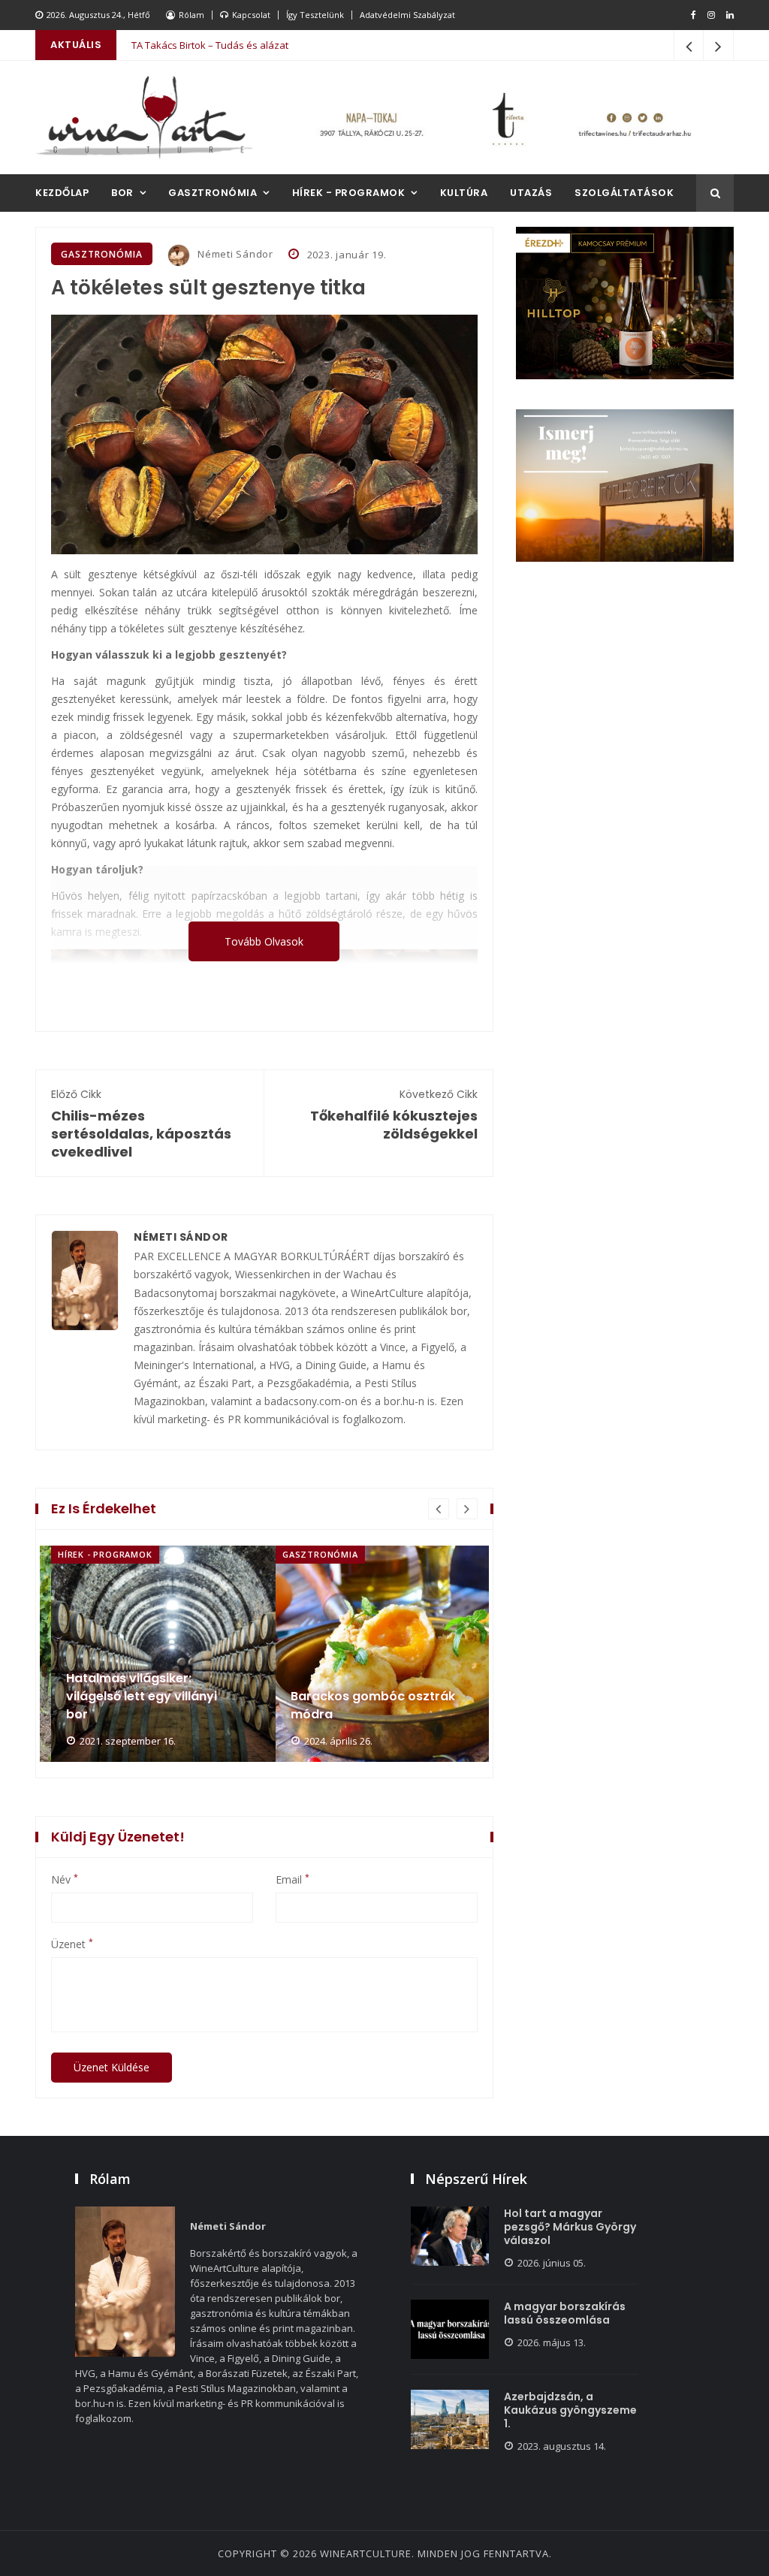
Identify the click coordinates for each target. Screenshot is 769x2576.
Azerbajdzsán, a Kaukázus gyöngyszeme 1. (570, 2410)
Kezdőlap (62, 193)
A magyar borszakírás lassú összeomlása (565, 2313)
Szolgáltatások (624, 193)
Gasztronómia (213, 193)
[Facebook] (694, 15)
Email (293, 1880)
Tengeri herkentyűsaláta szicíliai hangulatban (235, 45)
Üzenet (72, 1944)
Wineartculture (366, 2553)
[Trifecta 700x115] (505, 118)
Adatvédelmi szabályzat (407, 15)
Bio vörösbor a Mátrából (368, 1714)
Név (65, 1880)
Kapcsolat (251, 15)
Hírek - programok (349, 193)
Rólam (191, 15)
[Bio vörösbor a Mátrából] (401, 1654)
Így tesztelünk (315, 15)
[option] (154, 1654)
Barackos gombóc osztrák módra (150, 1705)
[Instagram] (711, 15)
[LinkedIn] (730, 15)
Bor (122, 193)
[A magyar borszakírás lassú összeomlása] (450, 2329)
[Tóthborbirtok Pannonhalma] (625, 486)
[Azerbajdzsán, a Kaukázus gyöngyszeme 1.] (450, 2419)
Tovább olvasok (264, 941)
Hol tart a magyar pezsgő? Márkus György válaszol (570, 2227)
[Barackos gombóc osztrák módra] (176, 1654)
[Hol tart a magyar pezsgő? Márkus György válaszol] (450, 2236)
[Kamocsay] (625, 303)
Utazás (531, 193)
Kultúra (464, 193)
